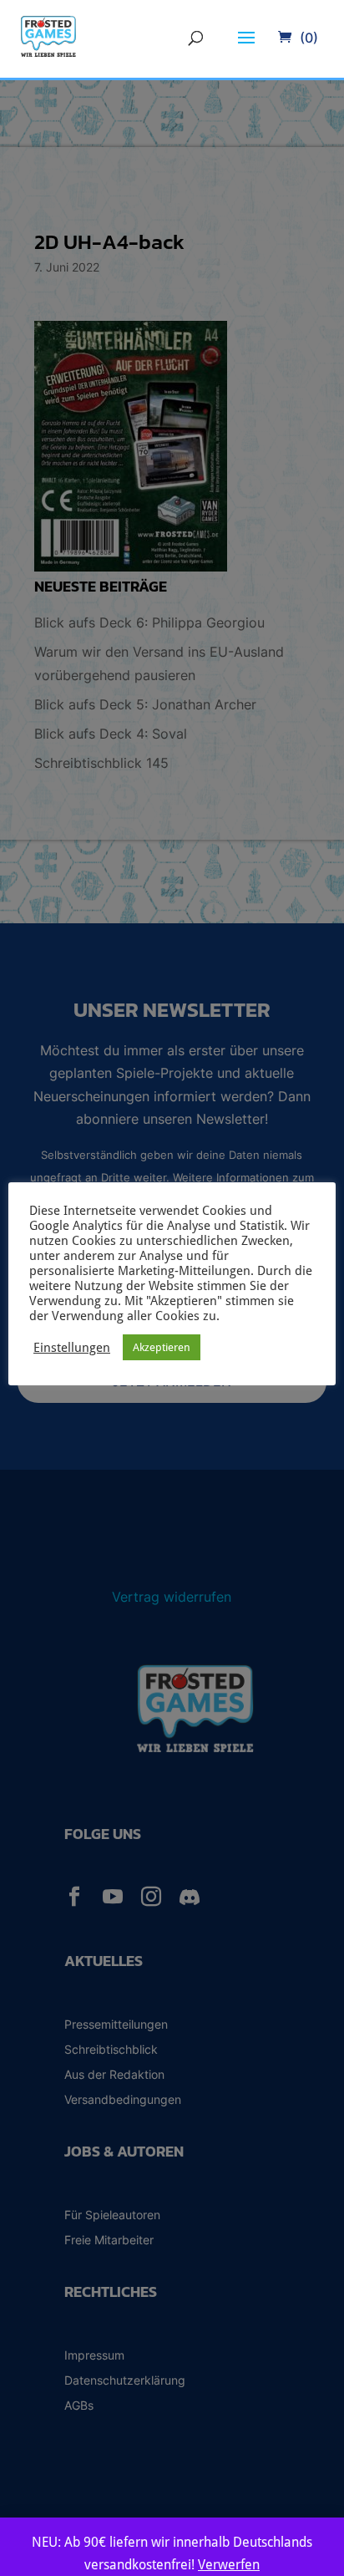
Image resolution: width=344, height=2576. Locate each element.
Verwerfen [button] (229, 2565)
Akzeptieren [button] (162, 1347)
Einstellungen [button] (72, 1347)
